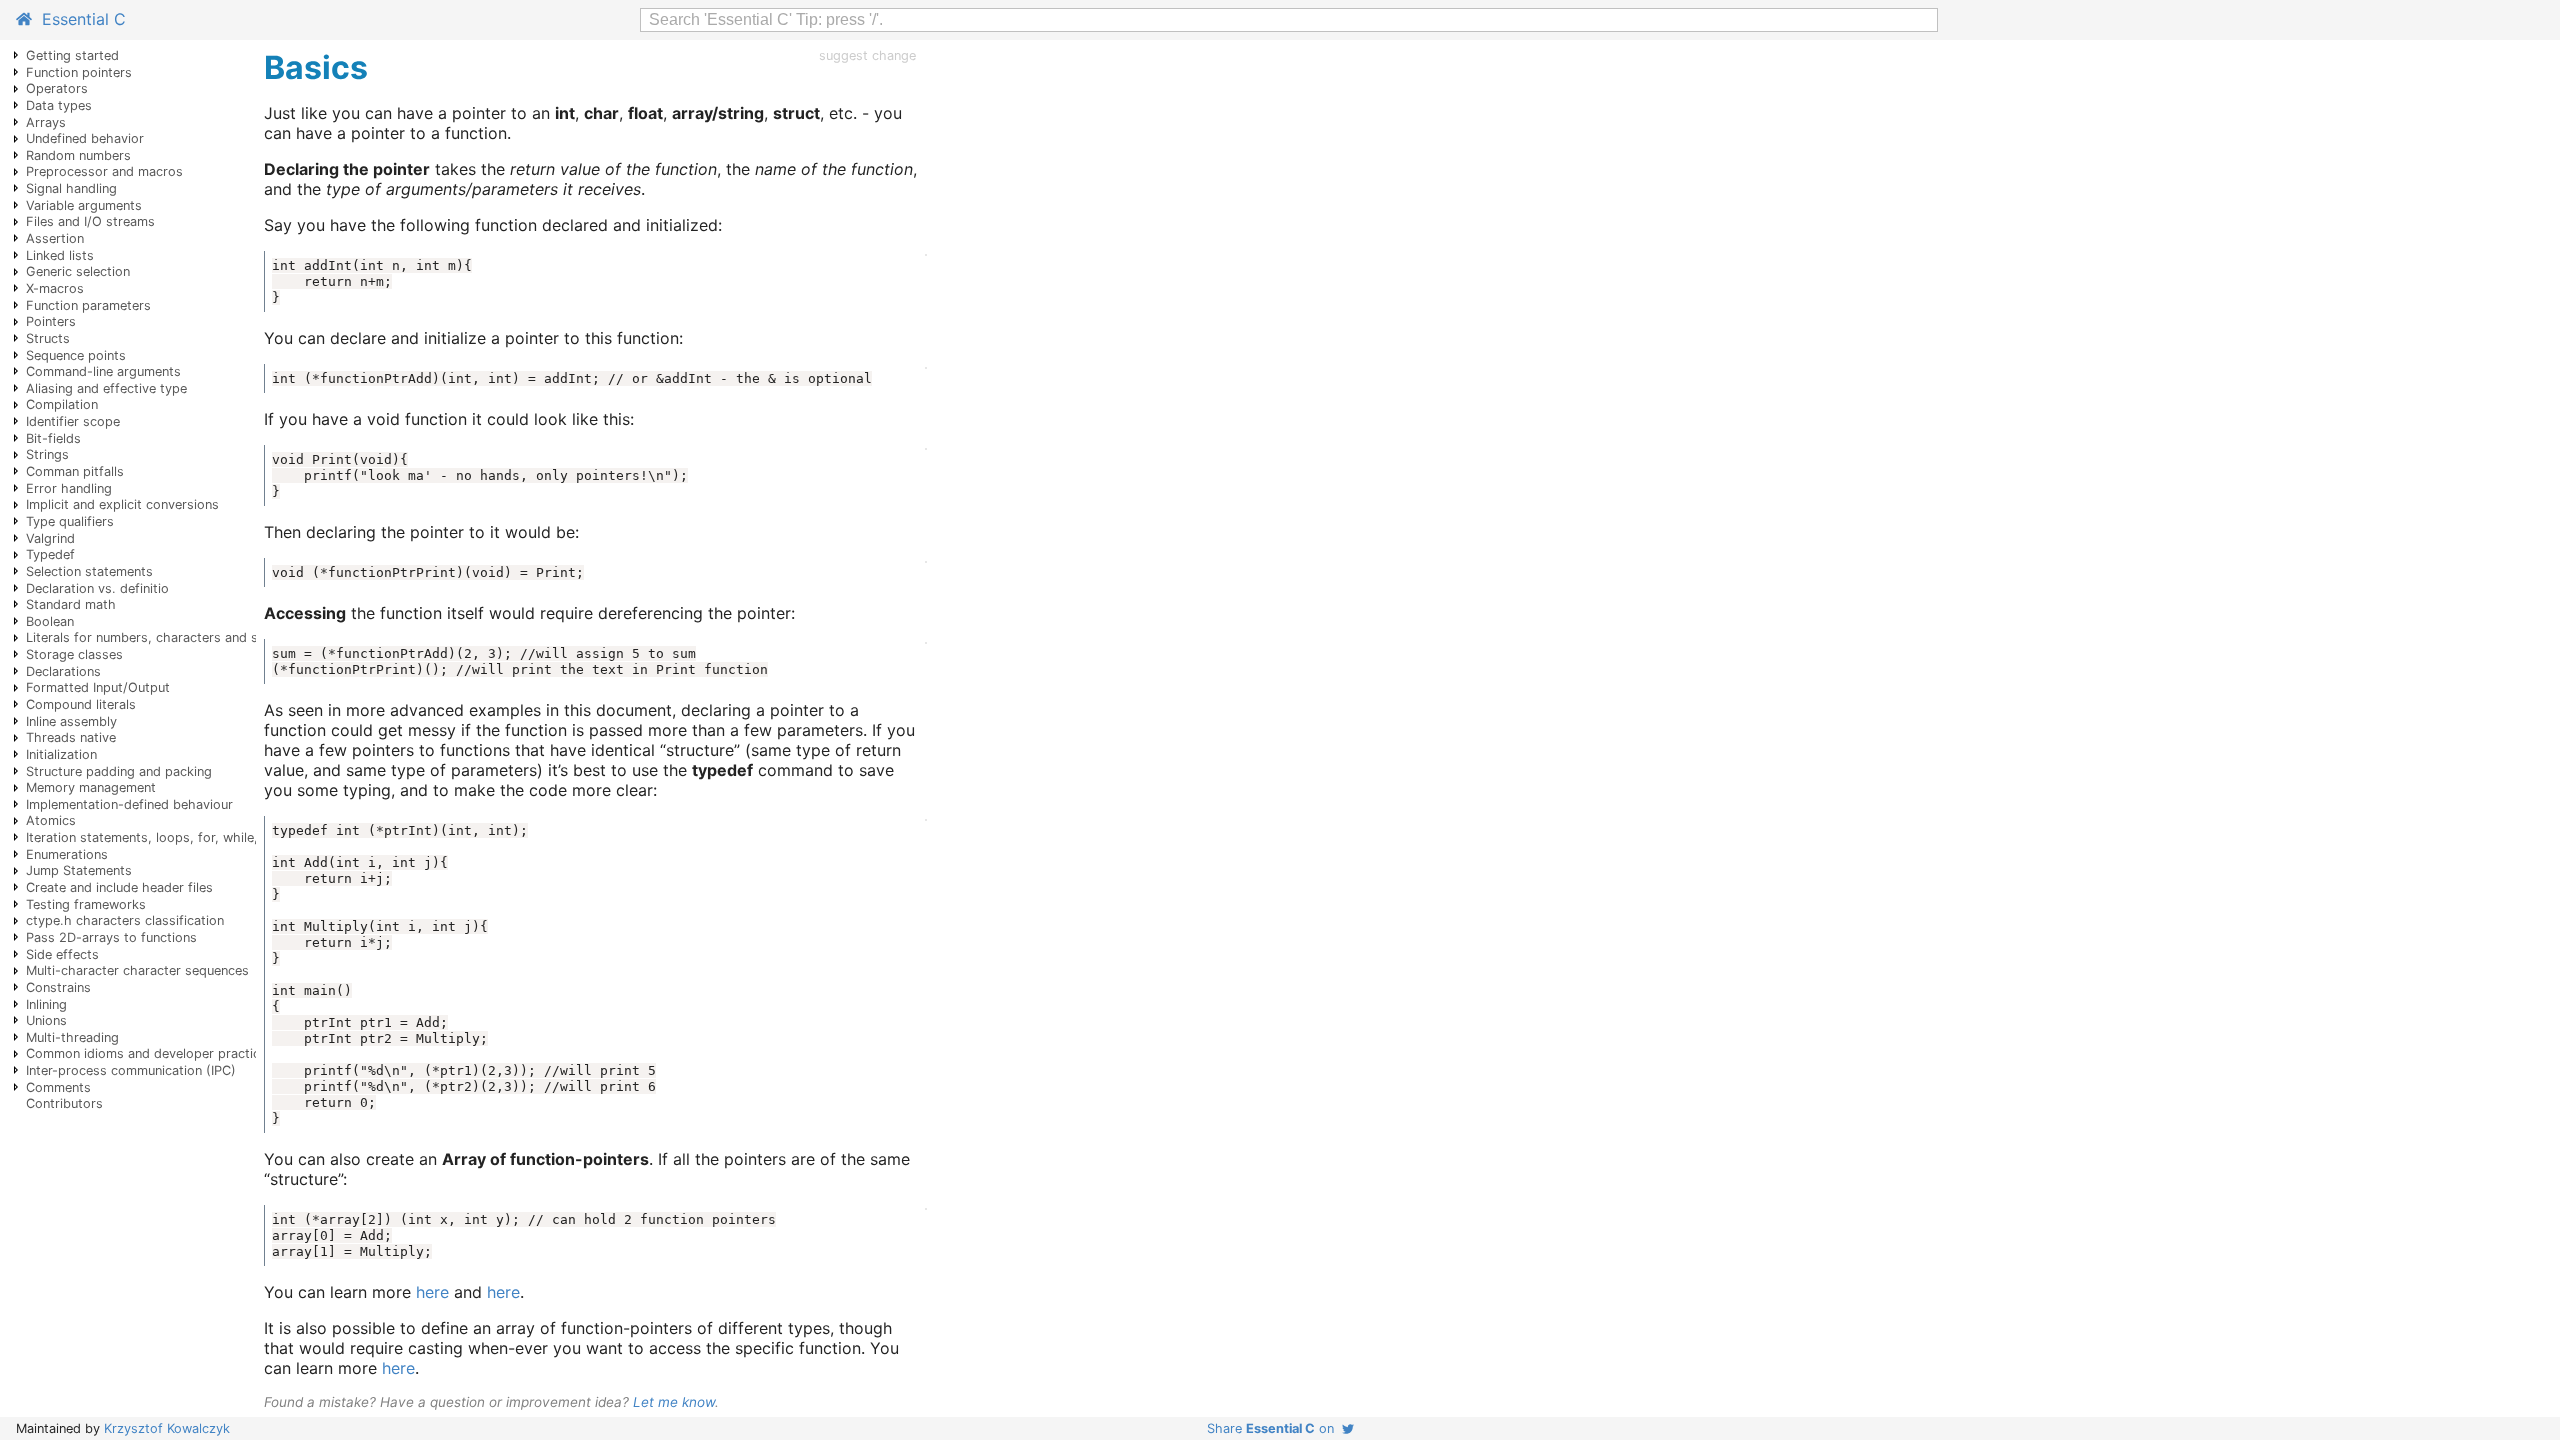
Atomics (51, 820)
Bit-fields (53, 438)
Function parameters (88, 305)
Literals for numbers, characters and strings (159, 637)
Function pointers (79, 72)
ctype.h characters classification (125, 920)
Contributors (64, 1103)
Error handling (69, 488)
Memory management (91, 787)
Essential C (79, 19)
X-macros (55, 288)
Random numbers (78, 155)
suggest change (867, 55)
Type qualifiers (70, 521)
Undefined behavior (85, 138)
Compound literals (81, 704)
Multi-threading (72, 1037)
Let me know (674, 1402)
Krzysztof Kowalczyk (167, 1428)
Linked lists (60, 255)
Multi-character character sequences (137, 970)
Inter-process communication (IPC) (131, 1070)
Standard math (71, 604)
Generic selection (78, 271)
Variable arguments (84, 205)
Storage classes (74, 654)
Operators (57, 88)
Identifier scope (73, 421)
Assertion (55, 238)
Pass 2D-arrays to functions (111, 937)
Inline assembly (71, 721)
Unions (46, 1020)
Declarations (63, 671)
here (432, 1292)
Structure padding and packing (119, 771)
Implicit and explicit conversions (122, 504)
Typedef (50, 554)
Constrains (58, 987)
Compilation (62, 404)
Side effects (62, 954)
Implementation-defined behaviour (129, 804)
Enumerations (67, 854)
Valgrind (50, 538)
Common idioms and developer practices (150, 1053)
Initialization (61, 754)
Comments (58, 1087)
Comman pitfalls (75, 471)
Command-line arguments (103, 371)
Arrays (46, 122)
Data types (59, 105)
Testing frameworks (86, 904)
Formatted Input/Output (98, 687)
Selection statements (89, 571)
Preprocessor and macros (104, 171)
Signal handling (71, 188)
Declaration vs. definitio (97, 588)
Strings (47, 454)
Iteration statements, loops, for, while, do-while (170, 837)
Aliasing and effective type (106, 388)
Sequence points (76, 355)
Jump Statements (79, 870)
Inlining (46, 1004)
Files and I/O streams (90, 221)
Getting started (72, 55)
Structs (48, 338)
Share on (1274, 1428)
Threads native (71, 737)
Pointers (51, 321)
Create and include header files (119, 887)
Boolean (50, 621)
